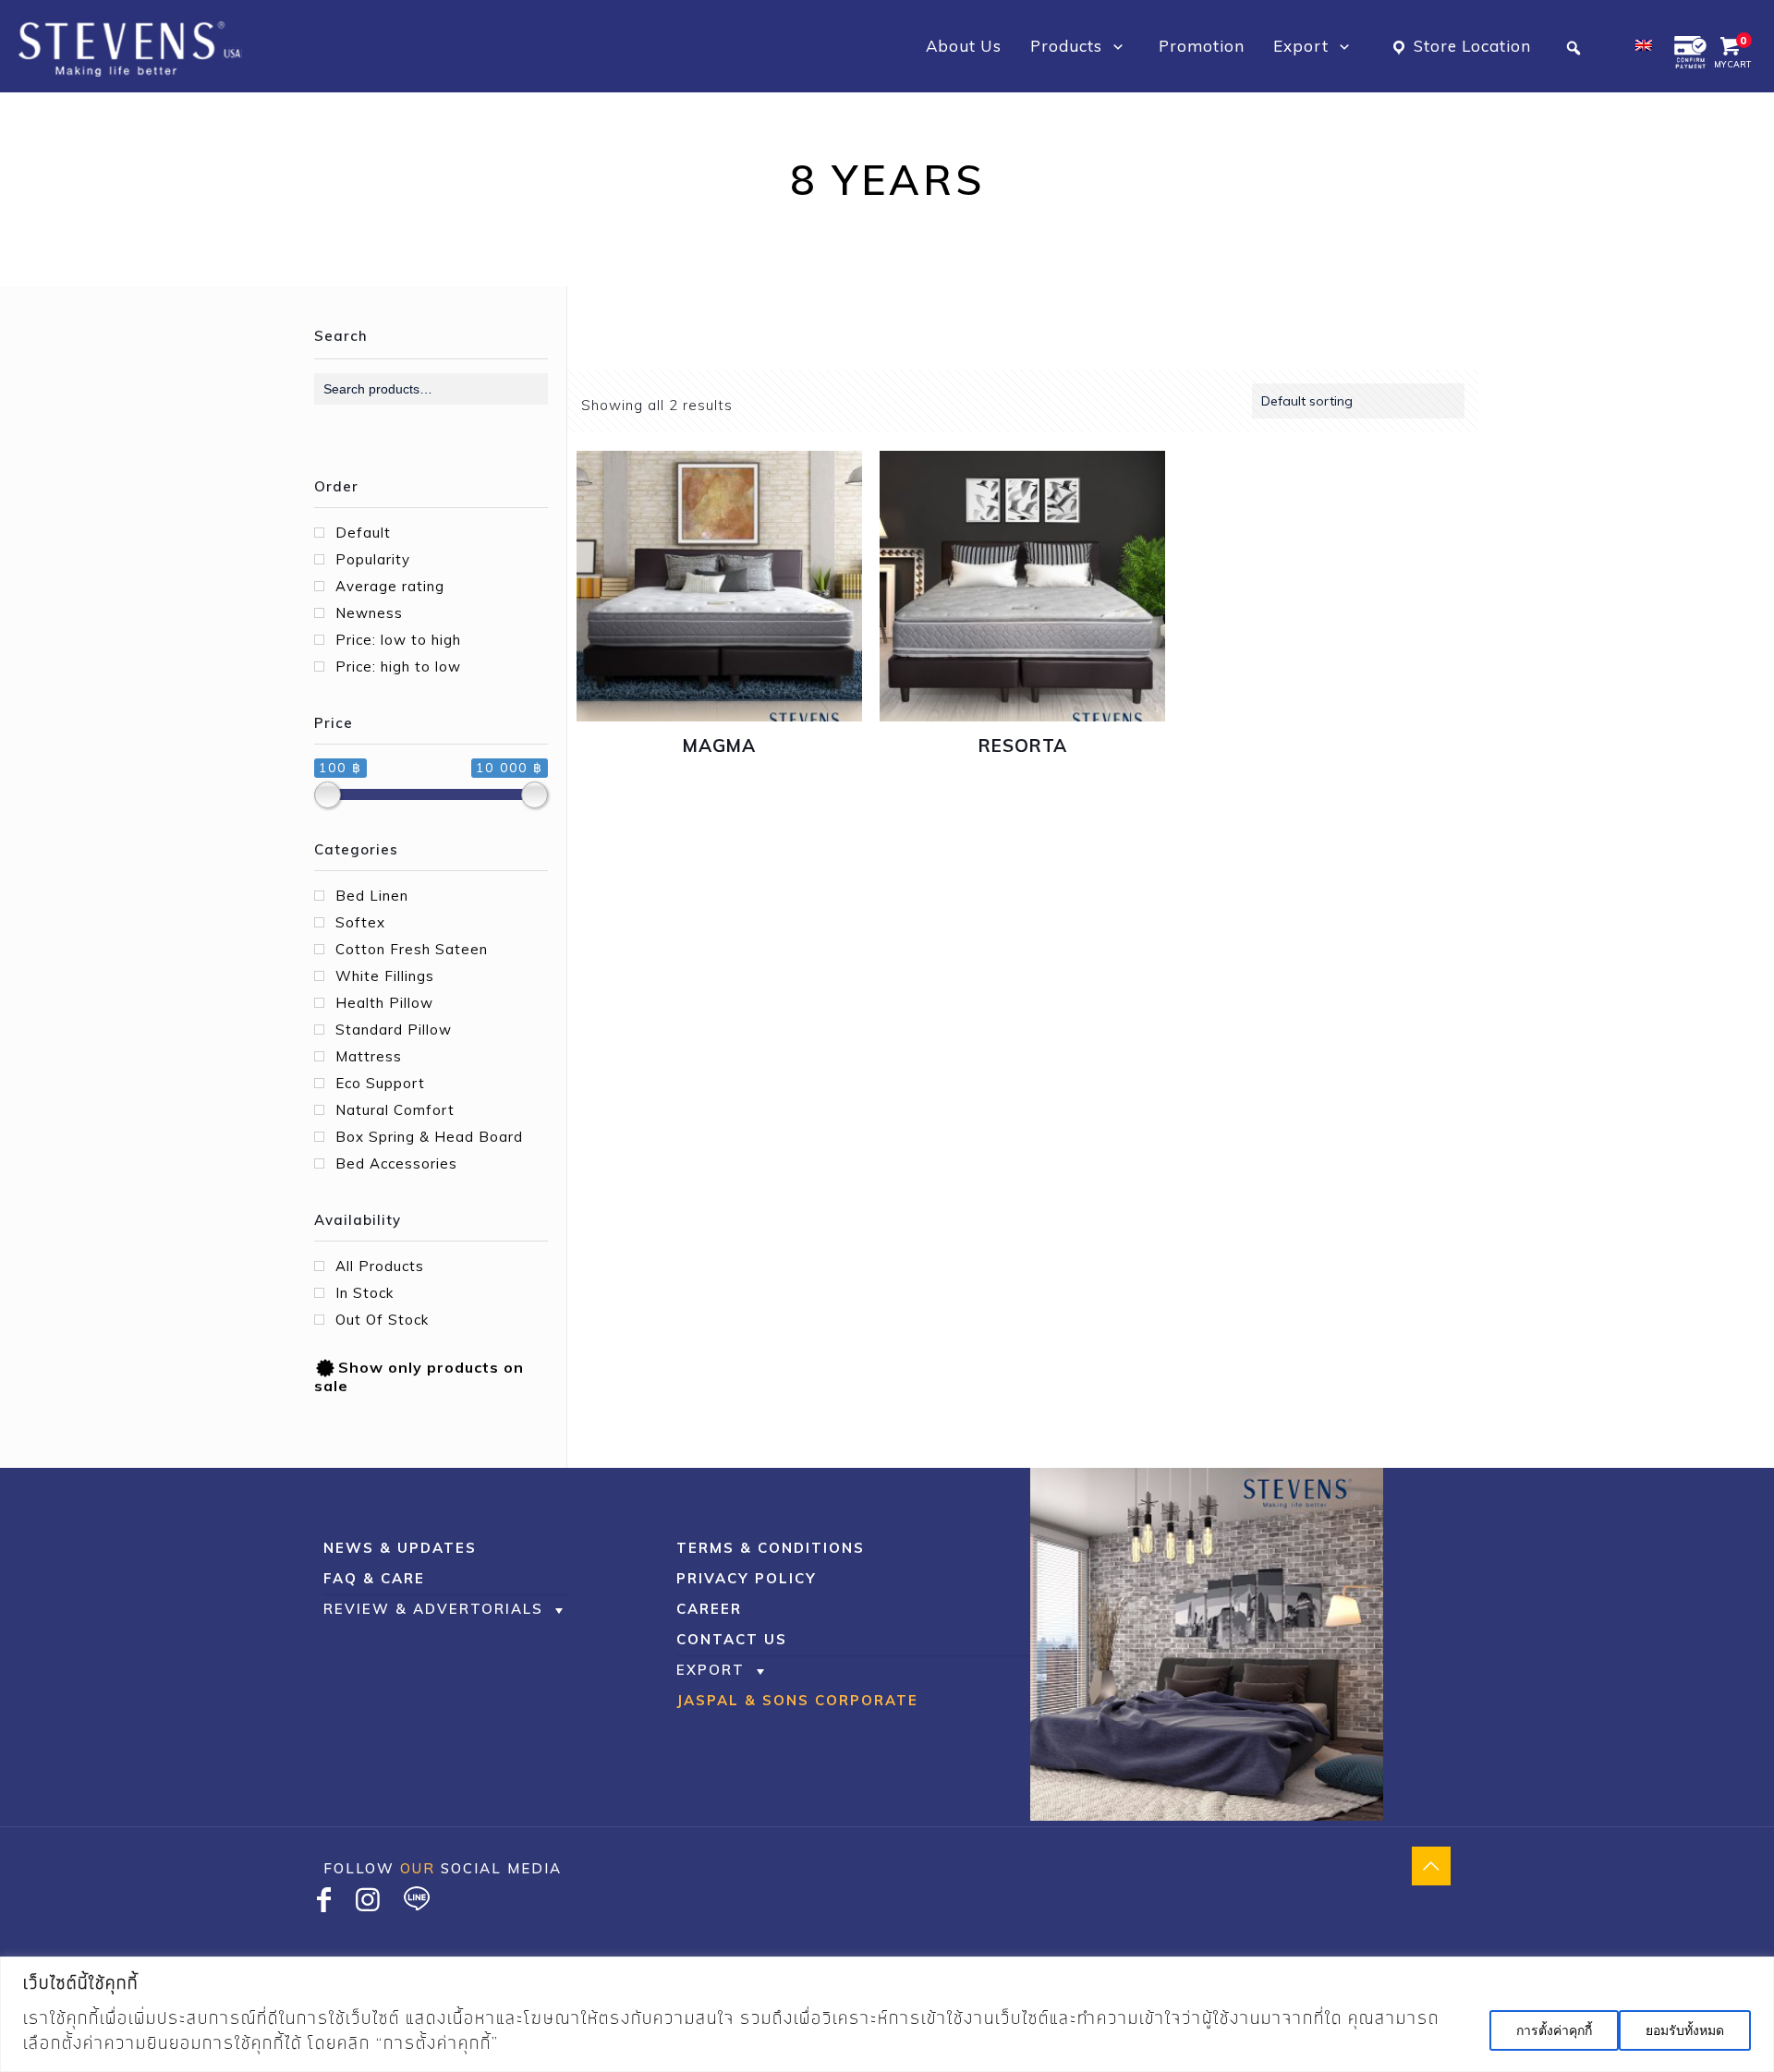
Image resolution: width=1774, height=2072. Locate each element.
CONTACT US (732, 1639)
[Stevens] (130, 46)
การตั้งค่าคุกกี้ (1554, 2030)
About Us (964, 46)
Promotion (1202, 46)
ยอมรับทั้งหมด (1685, 2030)
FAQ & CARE (374, 1578)
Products (1069, 46)
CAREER (709, 1609)
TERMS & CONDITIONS (771, 1548)
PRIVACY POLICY (747, 1578)
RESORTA (1023, 745)
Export (1303, 46)
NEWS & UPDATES (400, 1548)
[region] (887, 2014)
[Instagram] (369, 1904)
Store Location (1472, 46)
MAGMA (719, 745)
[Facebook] (324, 1904)
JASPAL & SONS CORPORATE (797, 1700)
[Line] (417, 1904)
